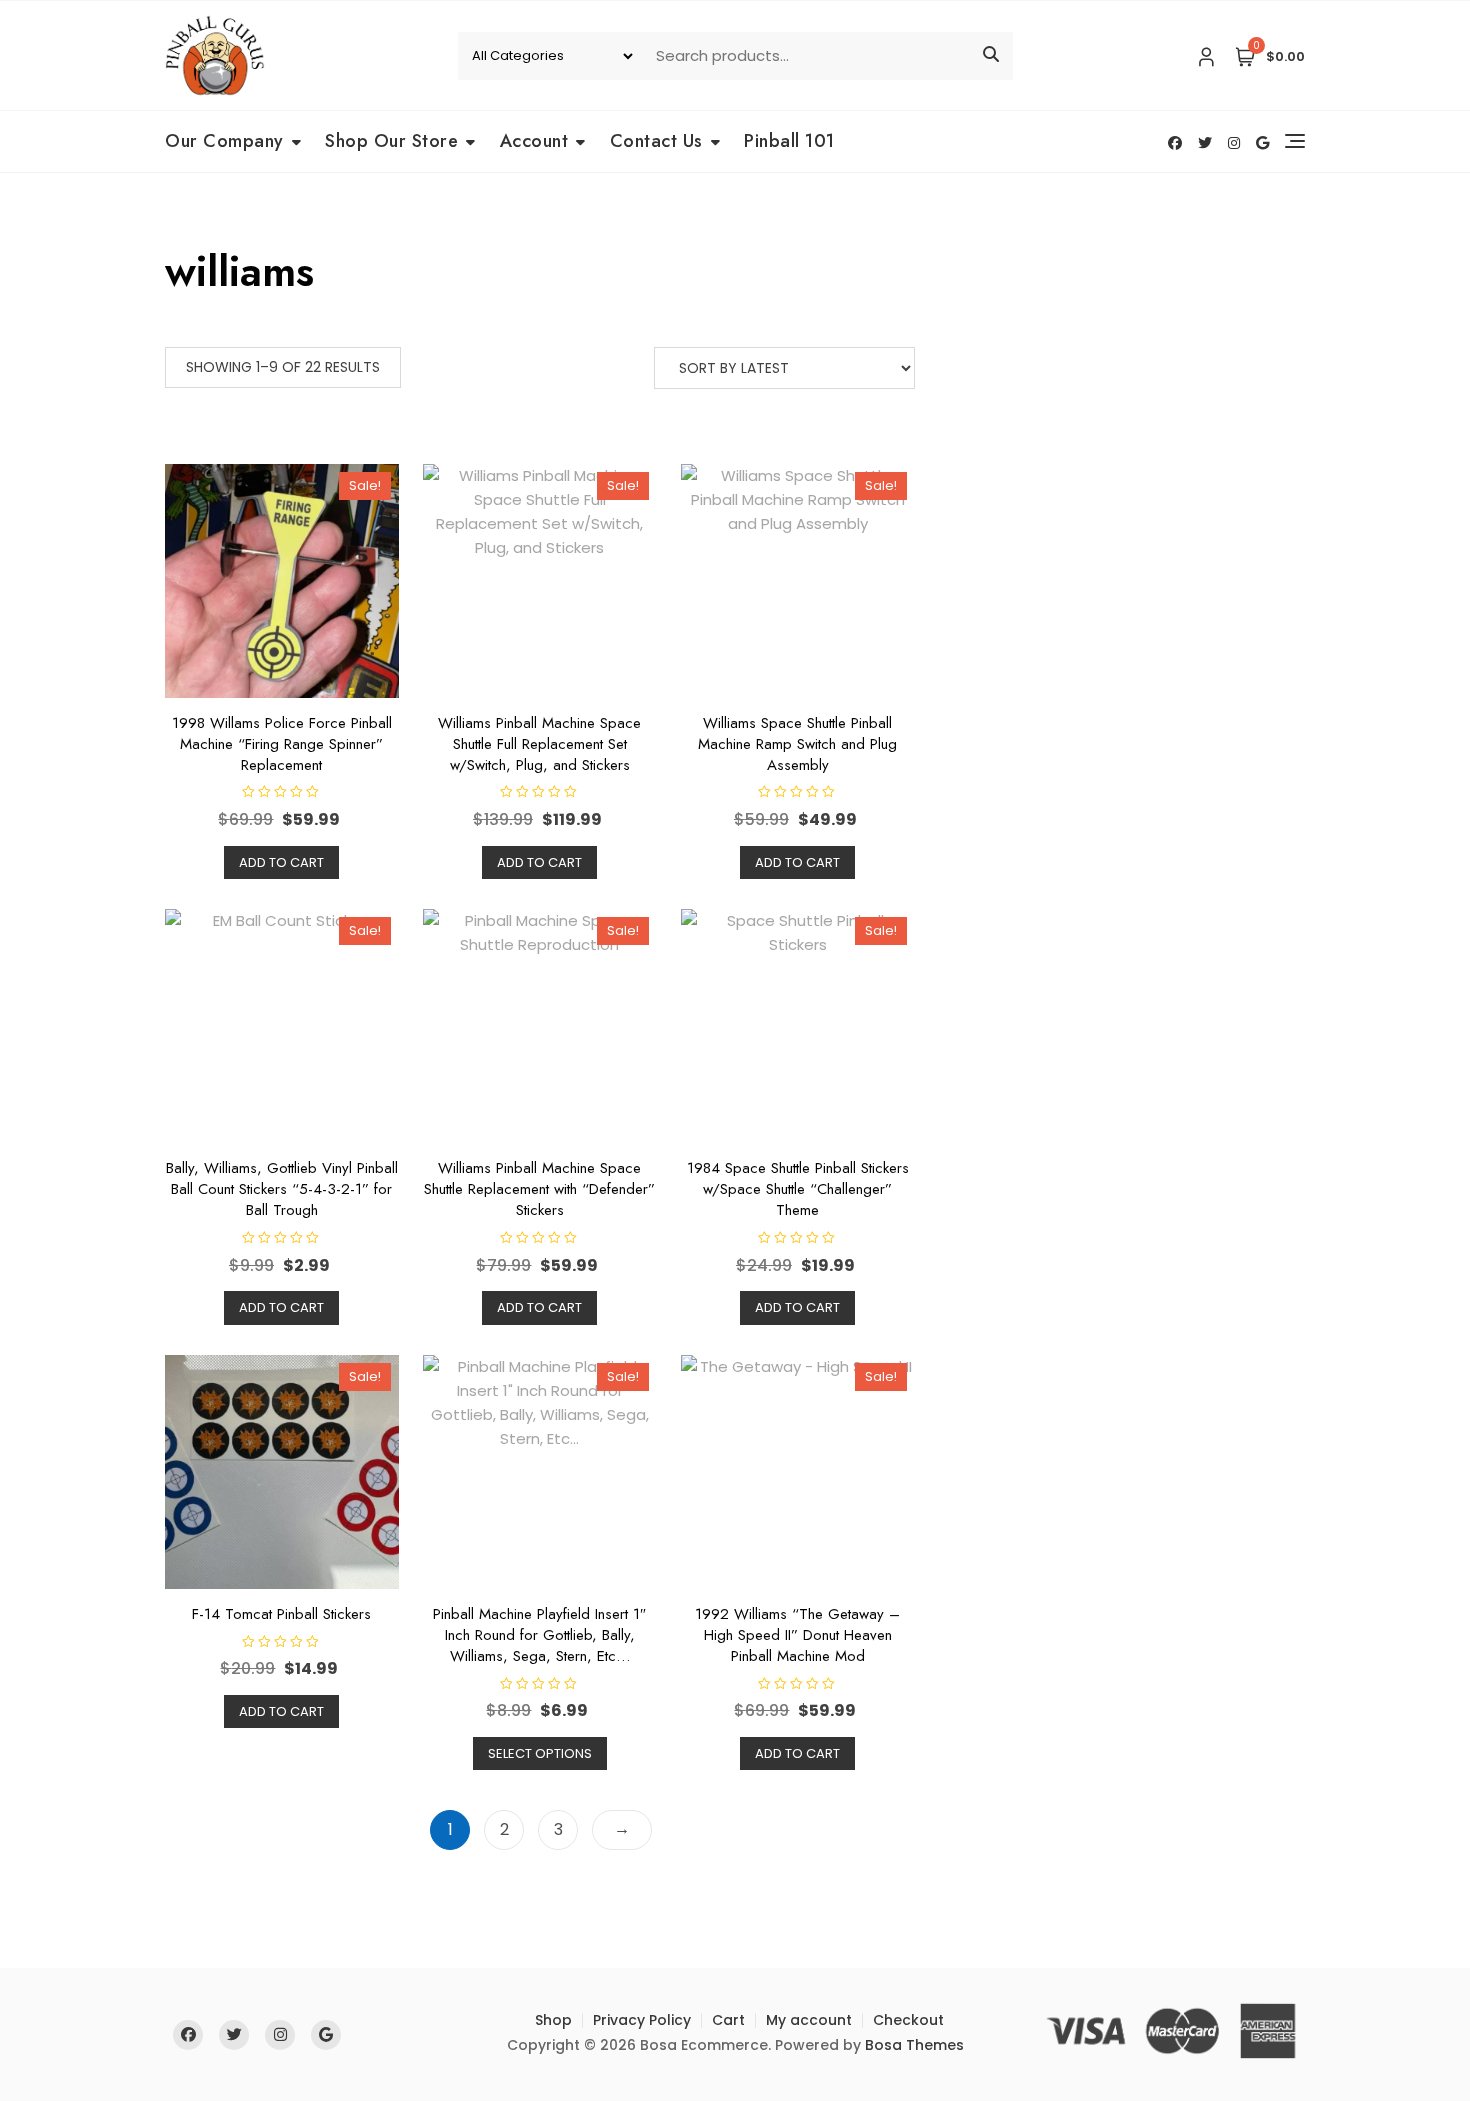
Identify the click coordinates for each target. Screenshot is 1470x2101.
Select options (540, 1753)
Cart (728, 2020)
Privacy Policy (642, 2020)
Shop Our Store (391, 141)
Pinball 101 (789, 141)
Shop (553, 2020)
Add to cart (281, 862)
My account (809, 2020)
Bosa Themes (914, 2045)
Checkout (908, 2020)
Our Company (224, 141)
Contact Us (656, 141)
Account (534, 141)
